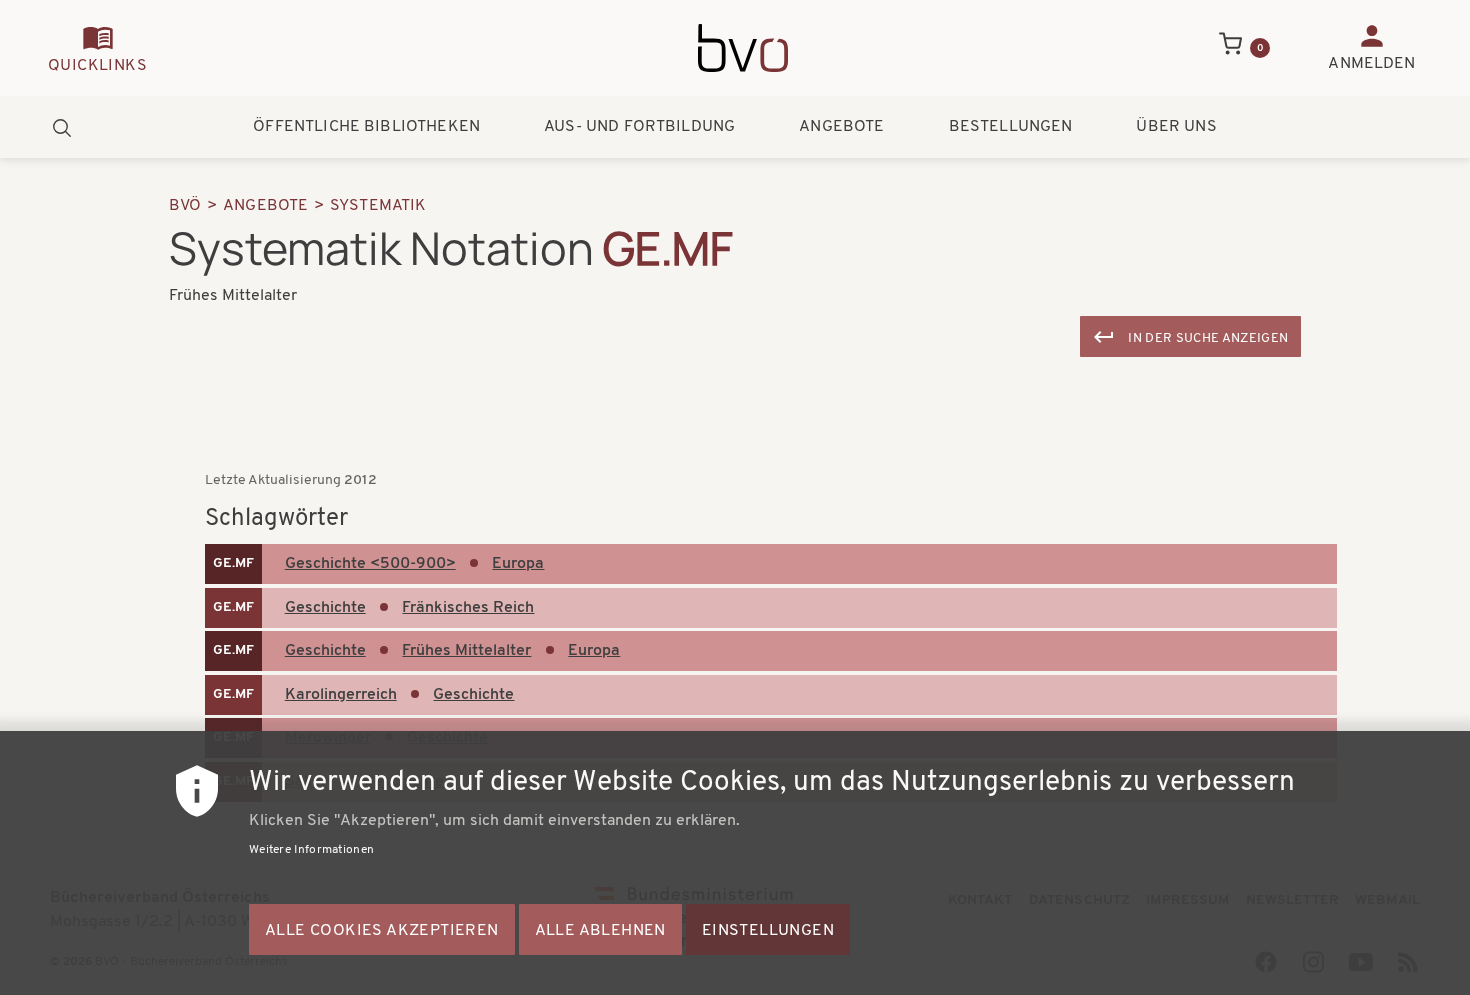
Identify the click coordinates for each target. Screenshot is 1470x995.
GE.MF (233, 563)
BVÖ (185, 206)
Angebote (841, 127)
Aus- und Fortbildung (639, 127)
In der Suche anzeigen (1208, 338)
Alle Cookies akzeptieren (382, 931)
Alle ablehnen (600, 931)
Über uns (1176, 127)
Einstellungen (768, 931)
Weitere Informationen (311, 850)
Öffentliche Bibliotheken (366, 127)
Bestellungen (1011, 127)
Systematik (378, 206)
